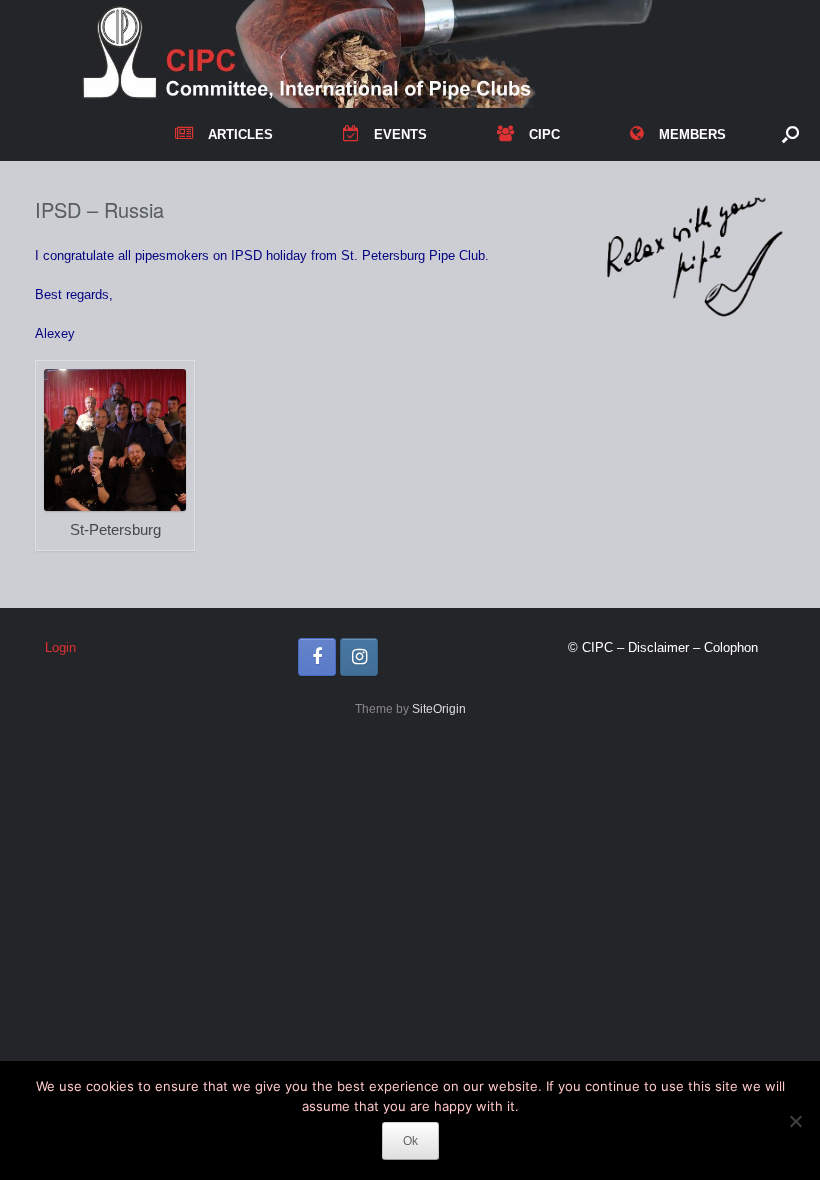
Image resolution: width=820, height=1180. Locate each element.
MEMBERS (692, 134)
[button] (790, 134)
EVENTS (400, 134)
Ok (410, 1141)
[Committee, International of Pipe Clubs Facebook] (317, 657)
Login (60, 647)
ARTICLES (240, 134)
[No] (795, 1121)
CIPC (544, 134)
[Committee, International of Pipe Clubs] (397, 54)
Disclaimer (658, 647)
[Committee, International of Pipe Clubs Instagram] (359, 657)
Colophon (731, 647)
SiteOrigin (439, 709)
